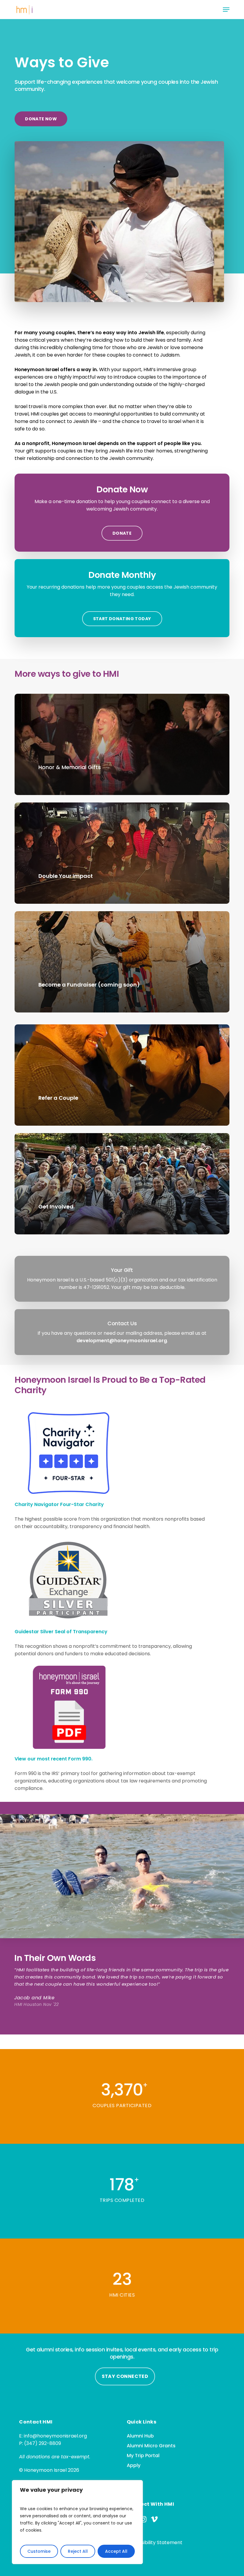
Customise (39, 2551)
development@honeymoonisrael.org (122, 1341)
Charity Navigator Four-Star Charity (59, 1504)
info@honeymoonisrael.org (55, 2436)
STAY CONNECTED (125, 2376)
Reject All (78, 2551)
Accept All (116, 2551)
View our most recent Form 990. (54, 1759)
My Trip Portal (143, 2456)
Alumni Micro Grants (151, 2446)
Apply (134, 2465)
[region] (77, 2522)
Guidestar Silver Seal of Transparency (61, 1632)
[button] (226, 10)
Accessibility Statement (155, 2542)
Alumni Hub (140, 2436)
